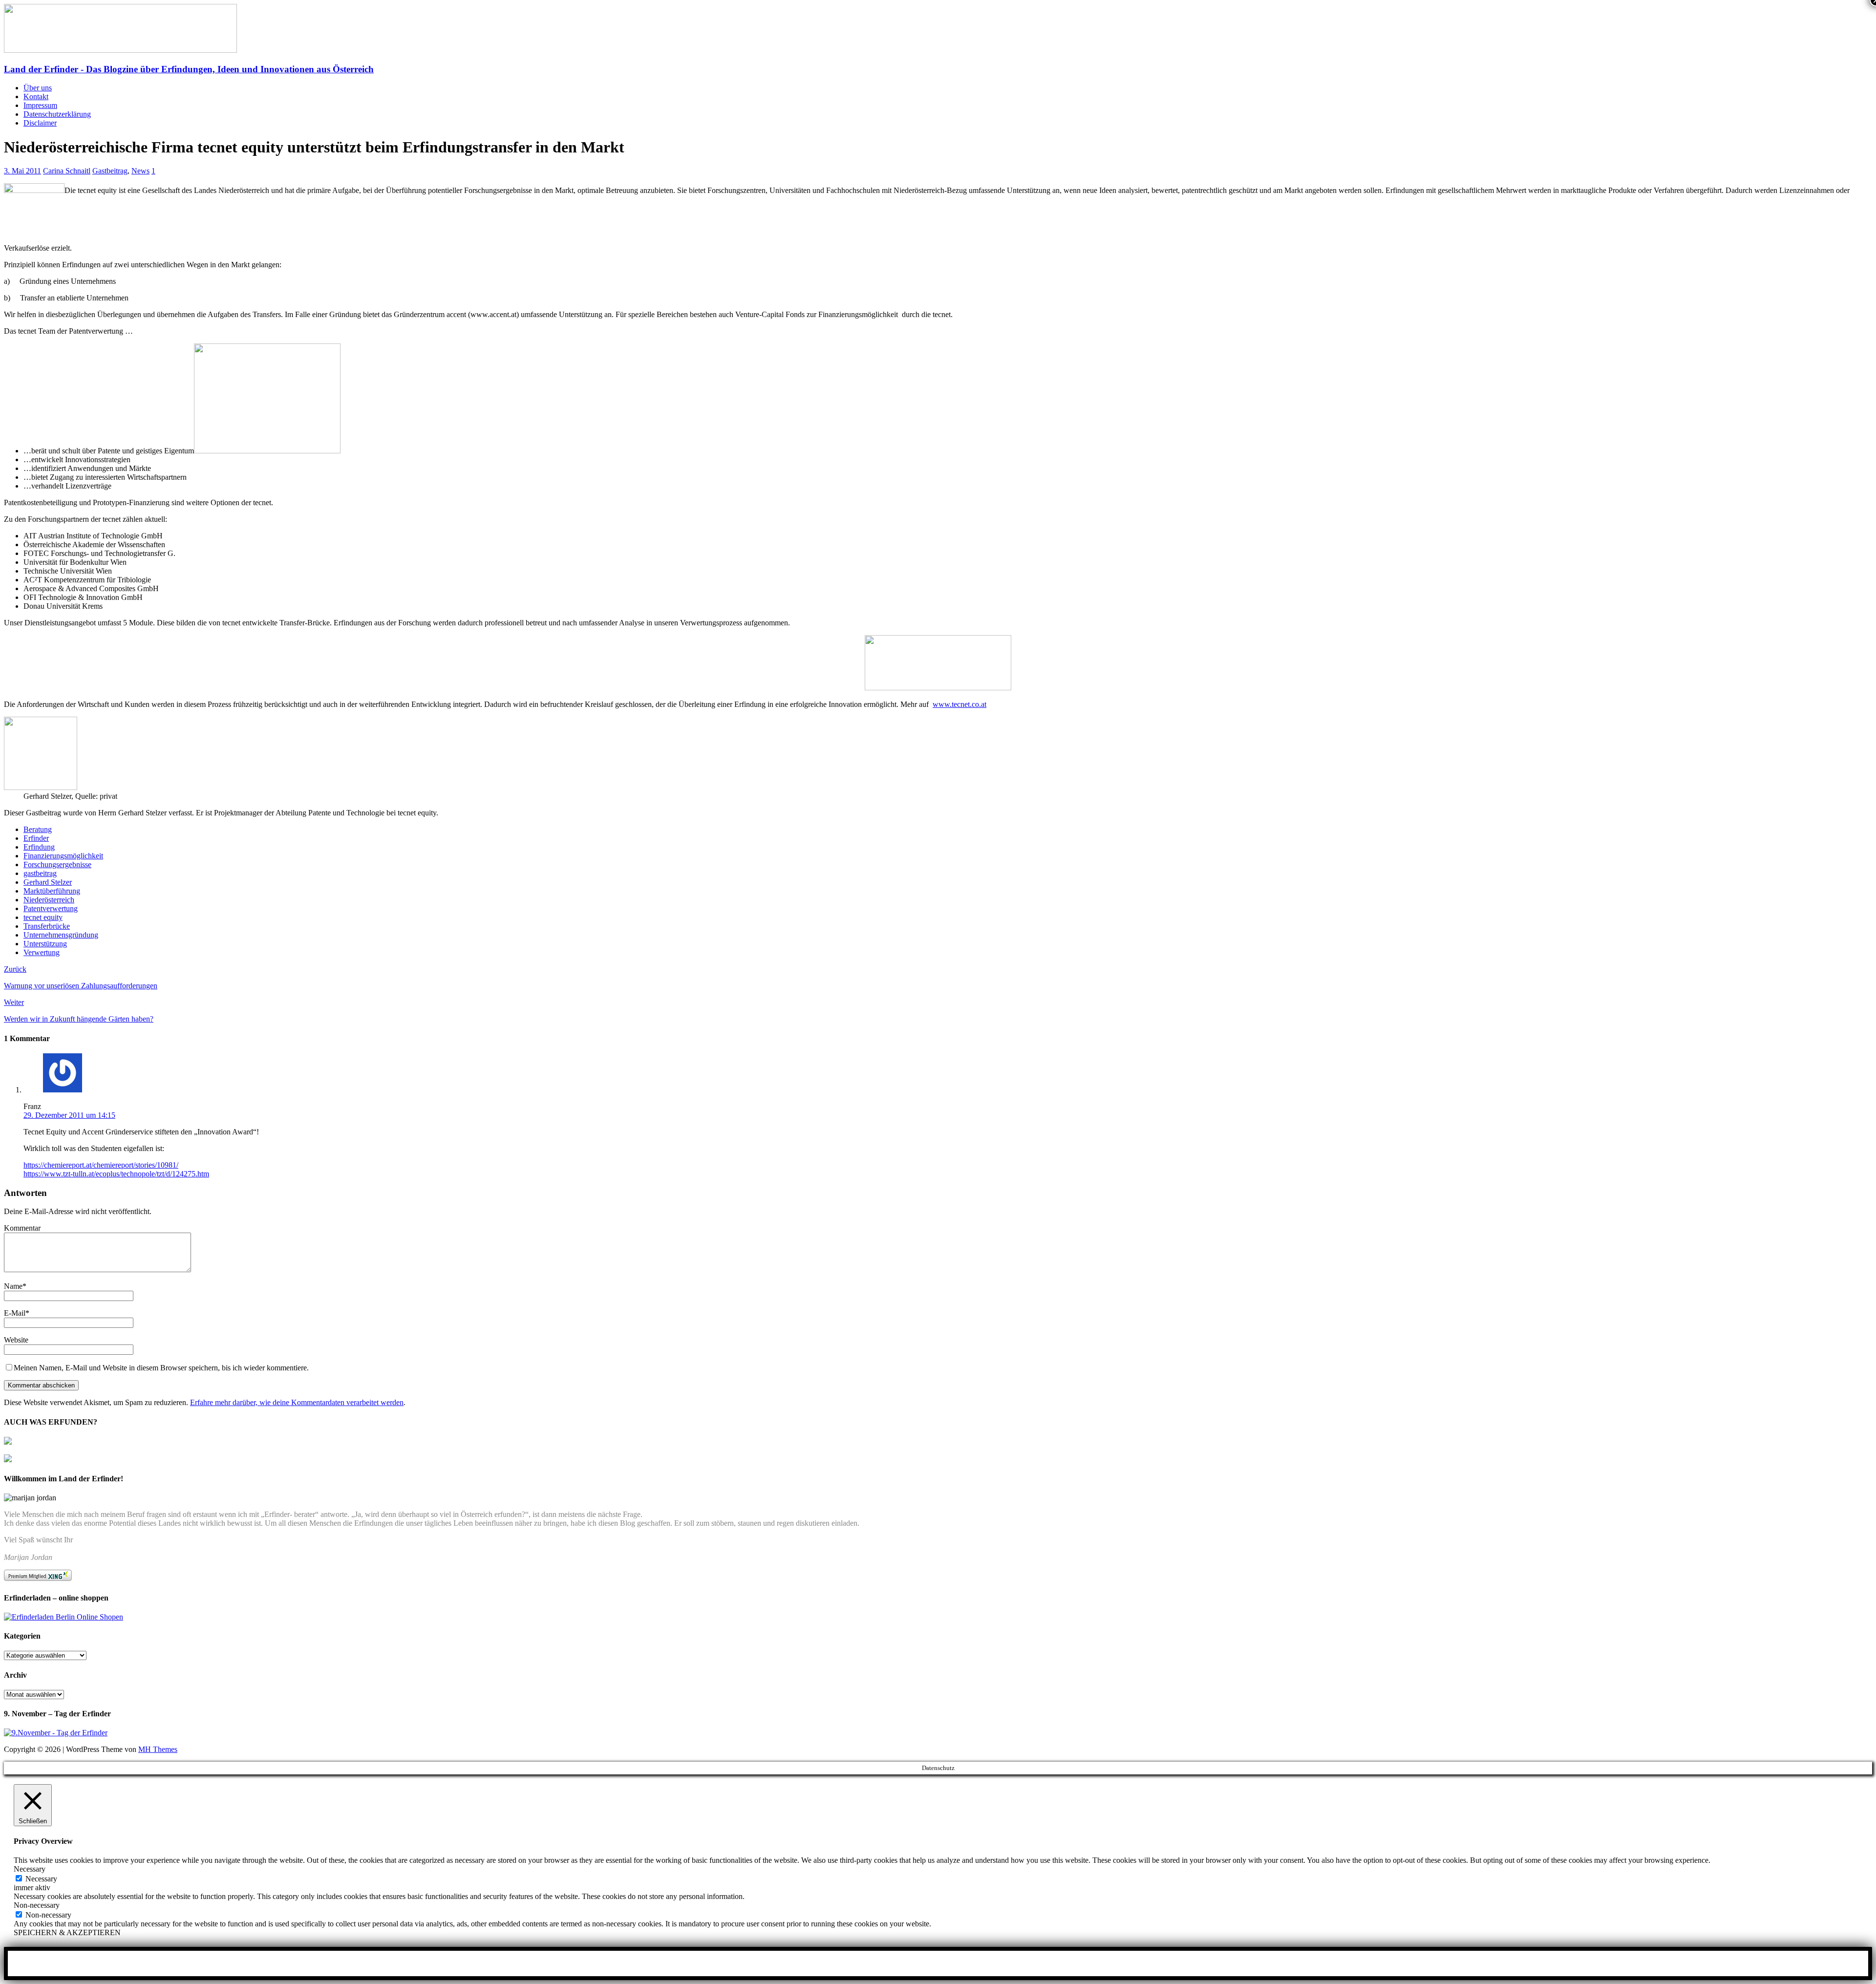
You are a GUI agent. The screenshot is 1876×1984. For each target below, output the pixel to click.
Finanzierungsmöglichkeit (63, 856)
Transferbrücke (47, 926)
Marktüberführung (52, 891)
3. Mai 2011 (22, 171)
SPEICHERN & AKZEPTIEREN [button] (67, 1932)
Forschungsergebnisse (57, 864)
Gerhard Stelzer (48, 882)
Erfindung (39, 847)
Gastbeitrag (110, 171)
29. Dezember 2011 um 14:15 (69, 1115)
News (140, 171)
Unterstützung (45, 944)
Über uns (38, 88)
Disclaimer (40, 123)
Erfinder (36, 838)
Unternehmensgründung (61, 935)
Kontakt (36, 96)
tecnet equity (43, 917)
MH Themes (158, 1749)
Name (13, 1286)
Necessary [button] (30, 1869)
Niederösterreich (49, 900)
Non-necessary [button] (37, 1905)
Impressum (40, 105)
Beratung (38, 829)
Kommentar (22, 1228)
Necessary (41, 1879)
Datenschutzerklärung (57, 114)
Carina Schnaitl (67, 171)
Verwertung (42, 952)
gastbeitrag (40, 873)
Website (16, 1340)
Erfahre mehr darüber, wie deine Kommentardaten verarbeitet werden (297, 1402)
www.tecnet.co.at (959, 704)
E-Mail (15, 1313)
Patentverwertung (51, 908)
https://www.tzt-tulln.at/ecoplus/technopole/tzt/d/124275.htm (116, 1174)
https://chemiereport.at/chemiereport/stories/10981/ (101, 1165)
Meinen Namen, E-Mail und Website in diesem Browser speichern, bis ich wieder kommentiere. (161, 1368)
